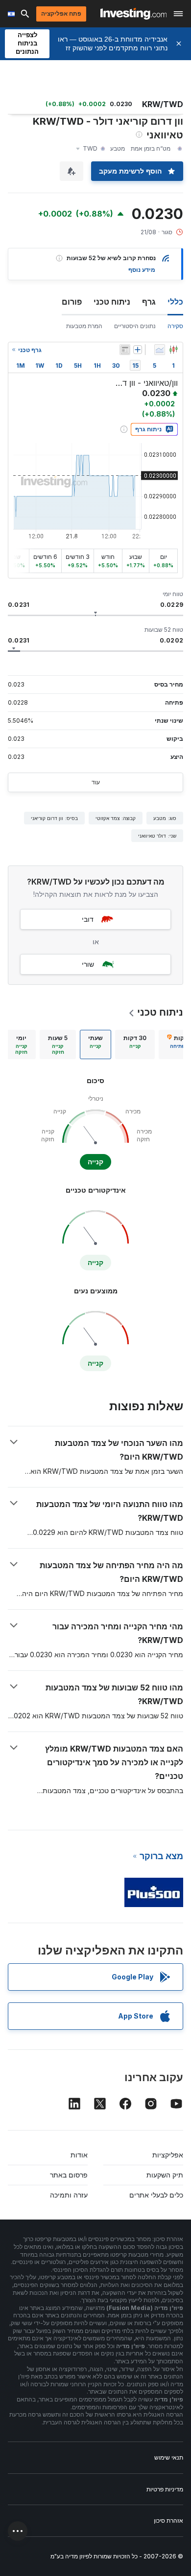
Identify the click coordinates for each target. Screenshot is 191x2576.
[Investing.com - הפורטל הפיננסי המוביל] (133, 14)
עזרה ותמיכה (69, 2195)
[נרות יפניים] (173, 350)
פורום (72, 302)
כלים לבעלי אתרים (156, 2195)
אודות (79, 2155)
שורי (88, 964)
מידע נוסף (142, 270)
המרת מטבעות (84, 326)
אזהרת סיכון (168, 2520)
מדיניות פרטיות (165, 2489)
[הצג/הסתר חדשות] (125, 350)
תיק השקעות (165, 2175)
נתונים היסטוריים (135, 326)
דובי (88, 919)
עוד (96, 782)
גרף (149, 302)
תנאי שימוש (169, 2457)
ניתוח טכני (112, 302)
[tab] (135, 1044)
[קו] (160, 350)
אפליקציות (168, 2155)
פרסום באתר (69, 2175)
